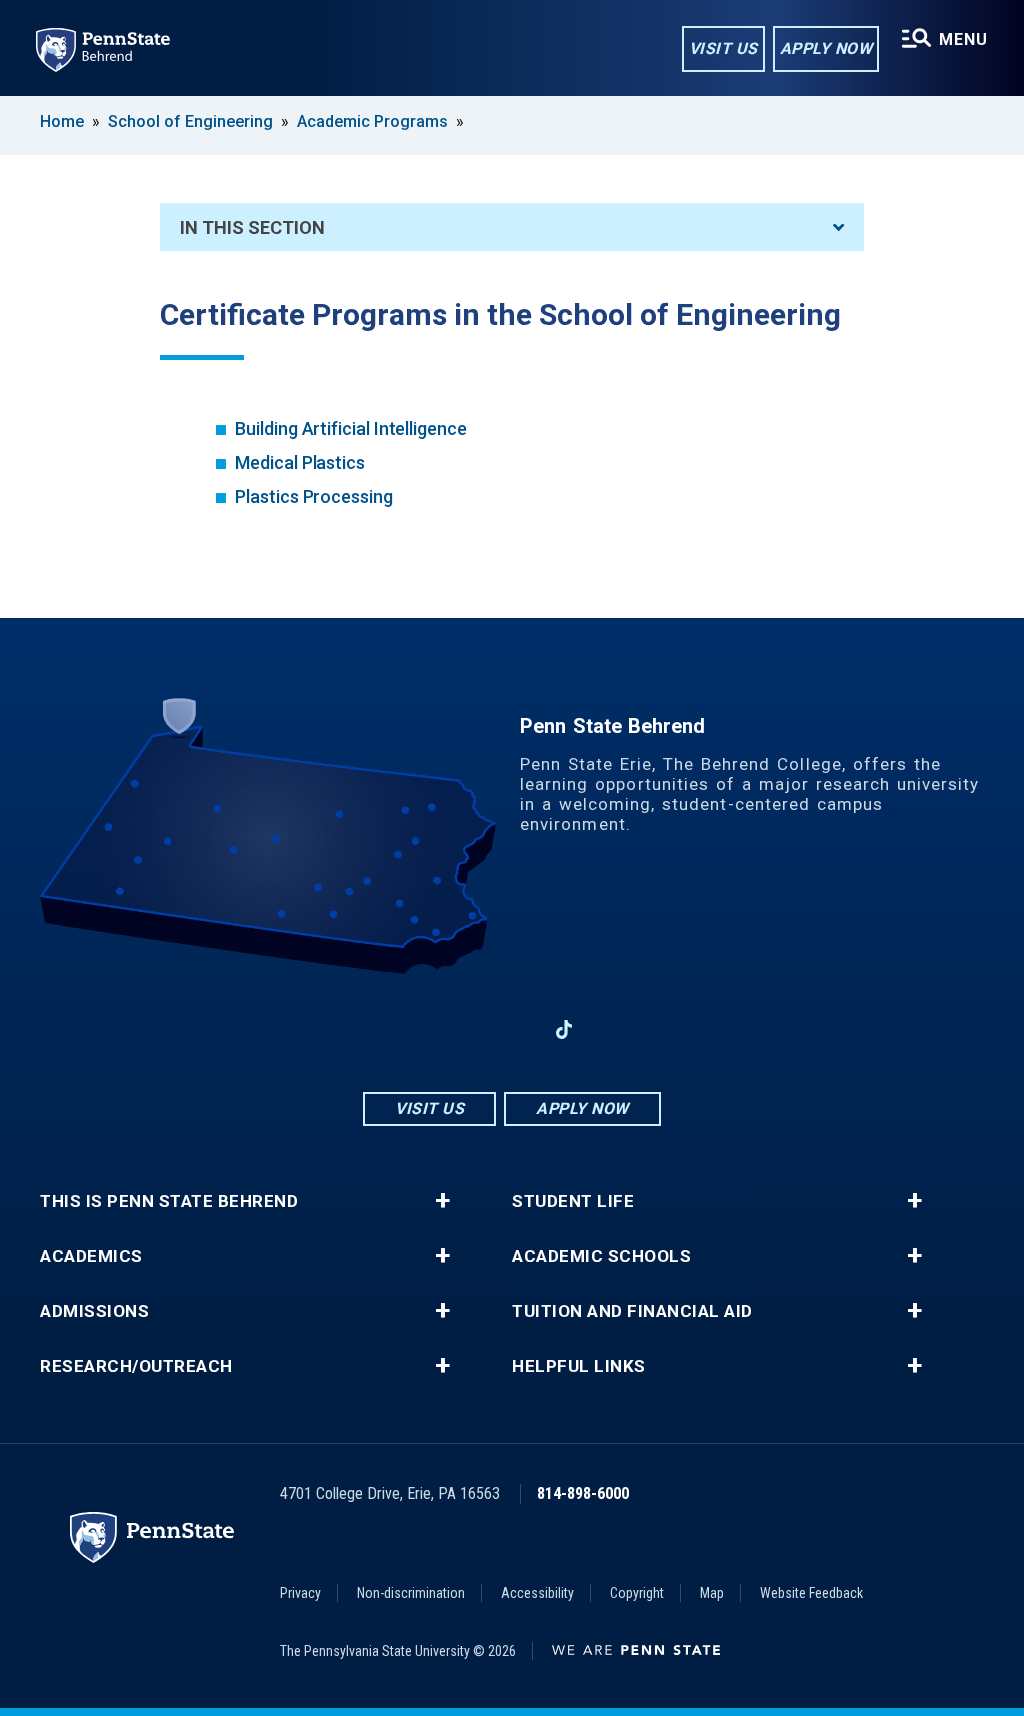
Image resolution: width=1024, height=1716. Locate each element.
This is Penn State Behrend (169, 1201)
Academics (91, 1256)
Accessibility (537, 1593)
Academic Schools (601, 1256)
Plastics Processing (314, 496)
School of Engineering (190, 121)
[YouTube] (616, 1029)
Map (712, 1593)
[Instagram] (460, 1029)
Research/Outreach (136, 1366)
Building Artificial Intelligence (351, 428)
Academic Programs (372, 121)
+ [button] (442, 1201)
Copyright (637, 1593)
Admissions (94, 1311)
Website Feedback (811, 1593)
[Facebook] (408, 1029)
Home (62, 121)
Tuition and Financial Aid (632, 1311)
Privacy (300, 1593)
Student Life (573, 1201)
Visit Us (723, 48)
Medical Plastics (300, 462)
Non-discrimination (411, 1593)
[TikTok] (564, 1029)
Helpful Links (579, 1366)
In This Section (252, 227)
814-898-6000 (583, 1493)
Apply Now (826, 48)
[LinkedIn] (512, 1029)
